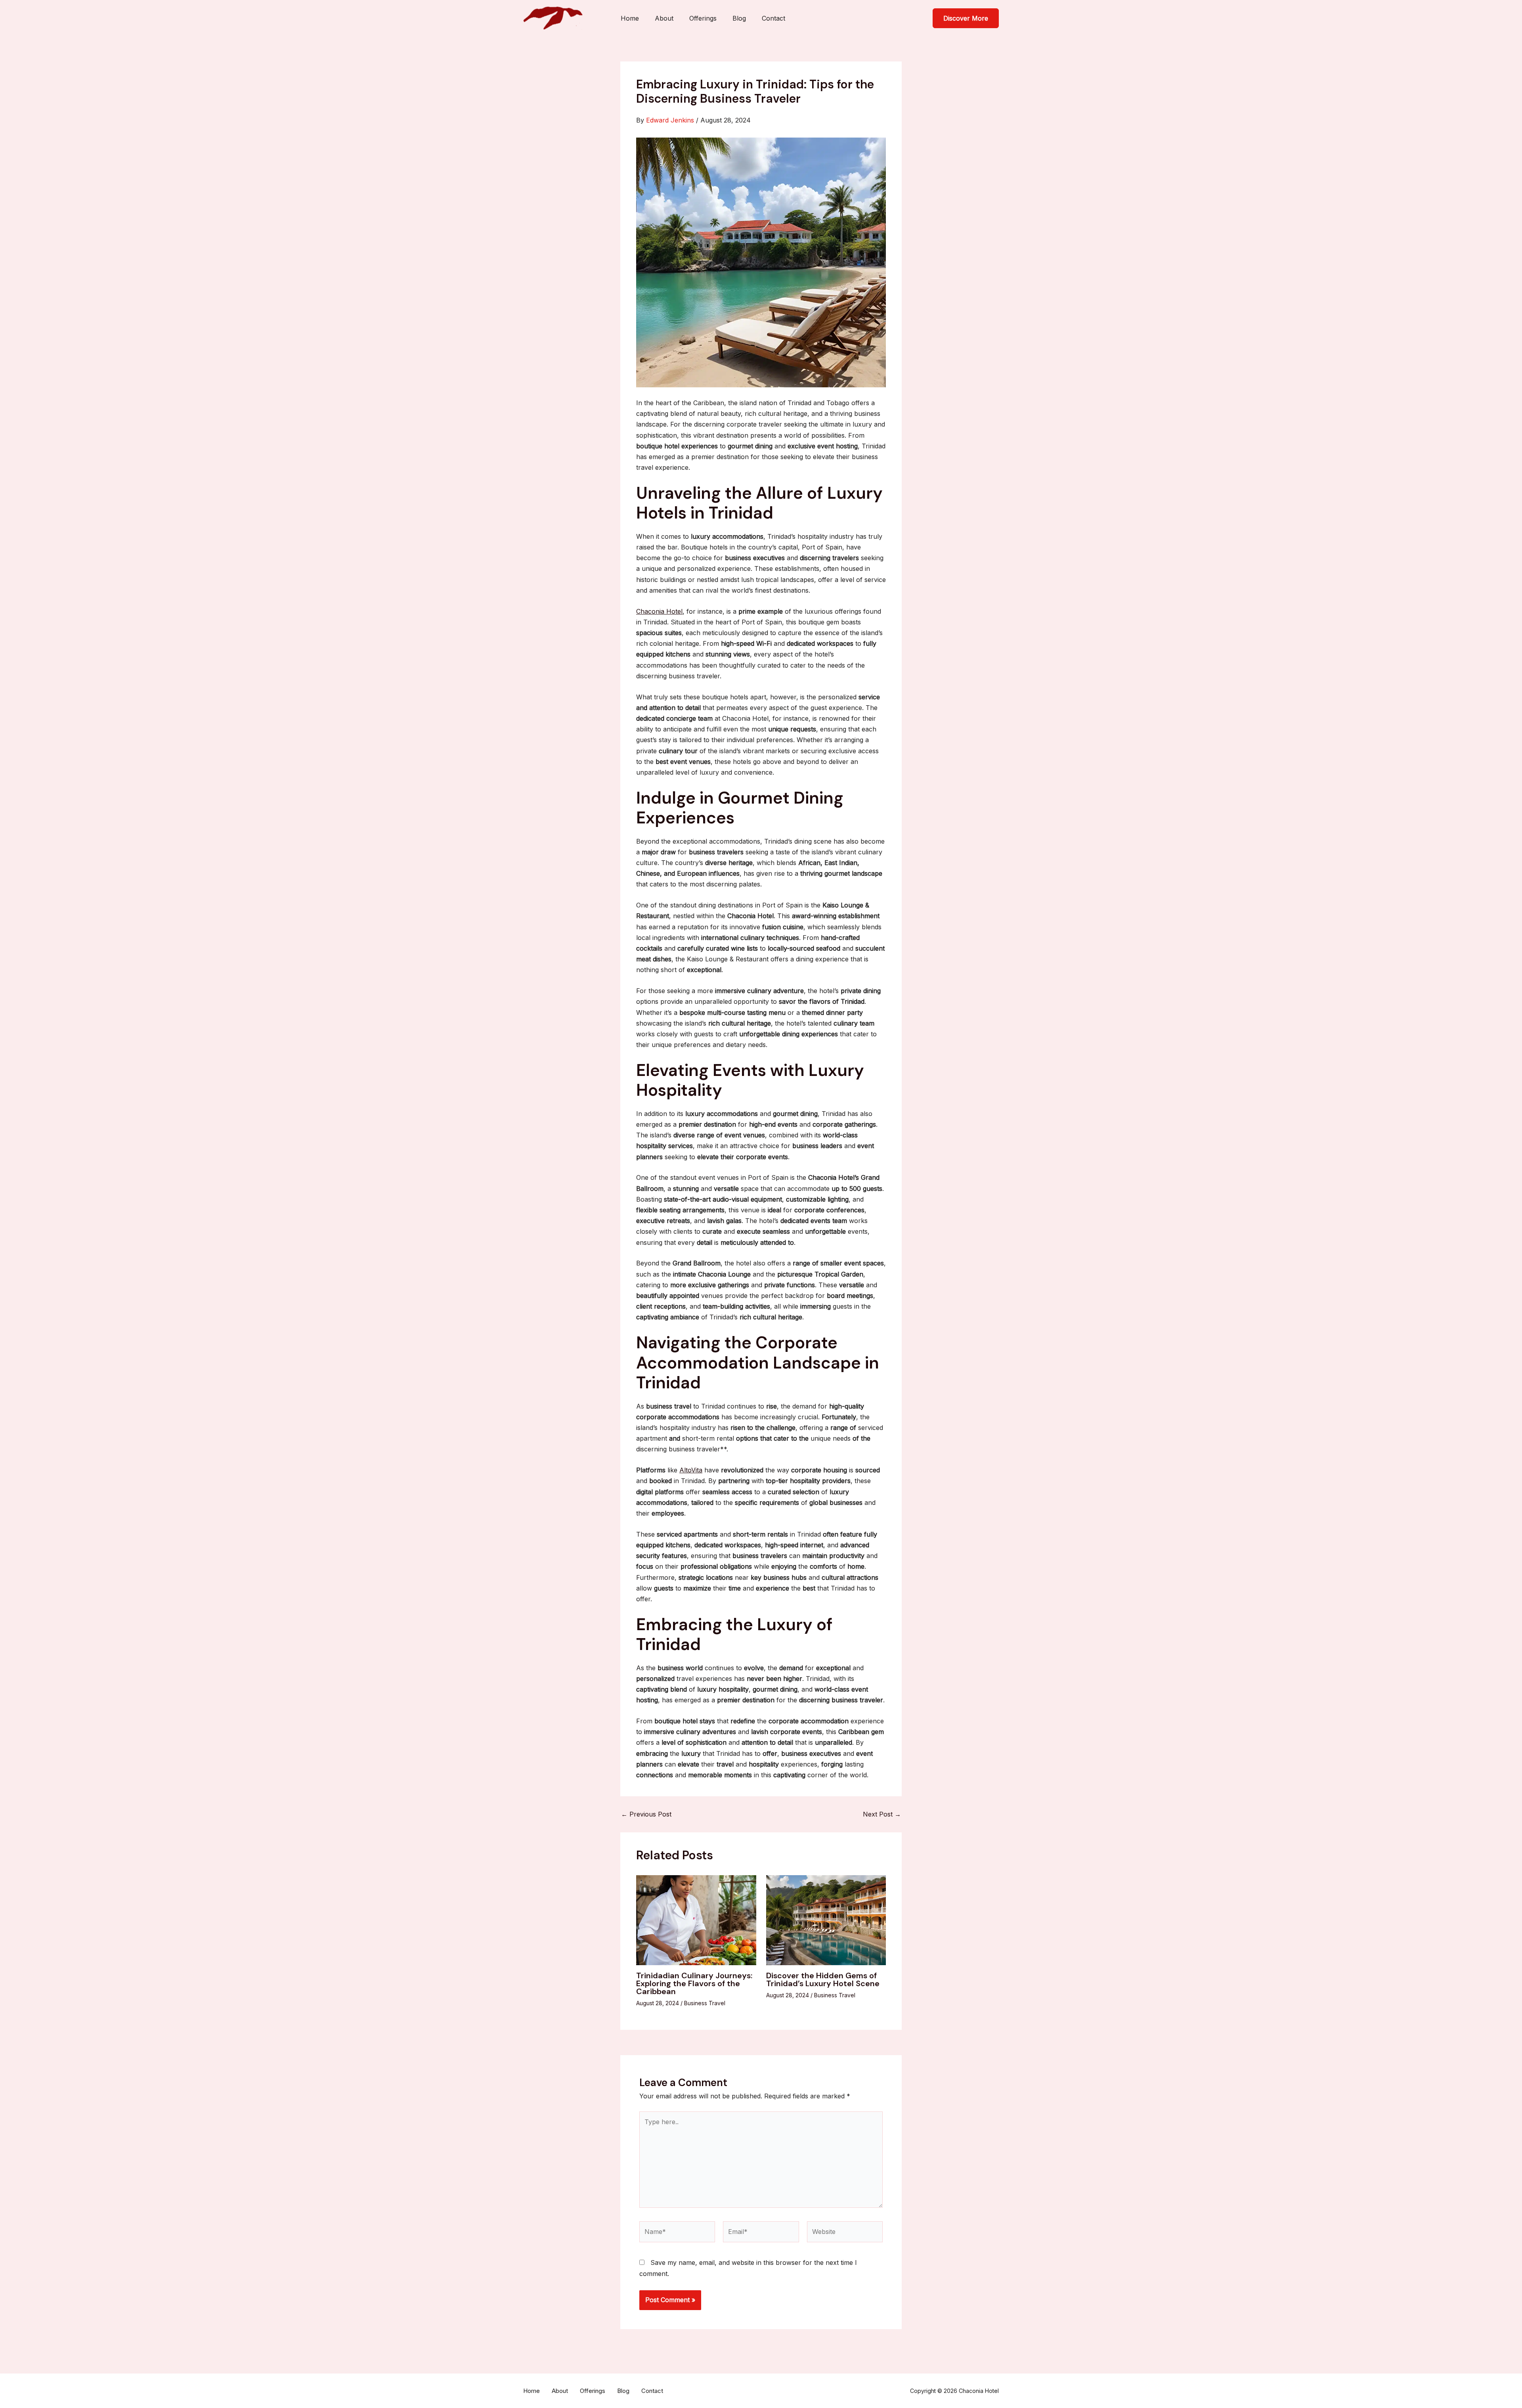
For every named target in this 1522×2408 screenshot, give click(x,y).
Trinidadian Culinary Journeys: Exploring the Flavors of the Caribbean (694, 1983)
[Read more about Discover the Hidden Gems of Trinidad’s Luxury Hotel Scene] (826, 1920)
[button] (966, 18)
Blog (739, 18)
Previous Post (646, 1814)
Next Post (882, 1814)
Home (630, 18)
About (664, 18)
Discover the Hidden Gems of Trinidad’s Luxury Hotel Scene (823, 1979)
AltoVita (691, 1470)
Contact (773, 18)
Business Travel (705, 2003)
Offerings (703, 18)
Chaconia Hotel (659, 611)
